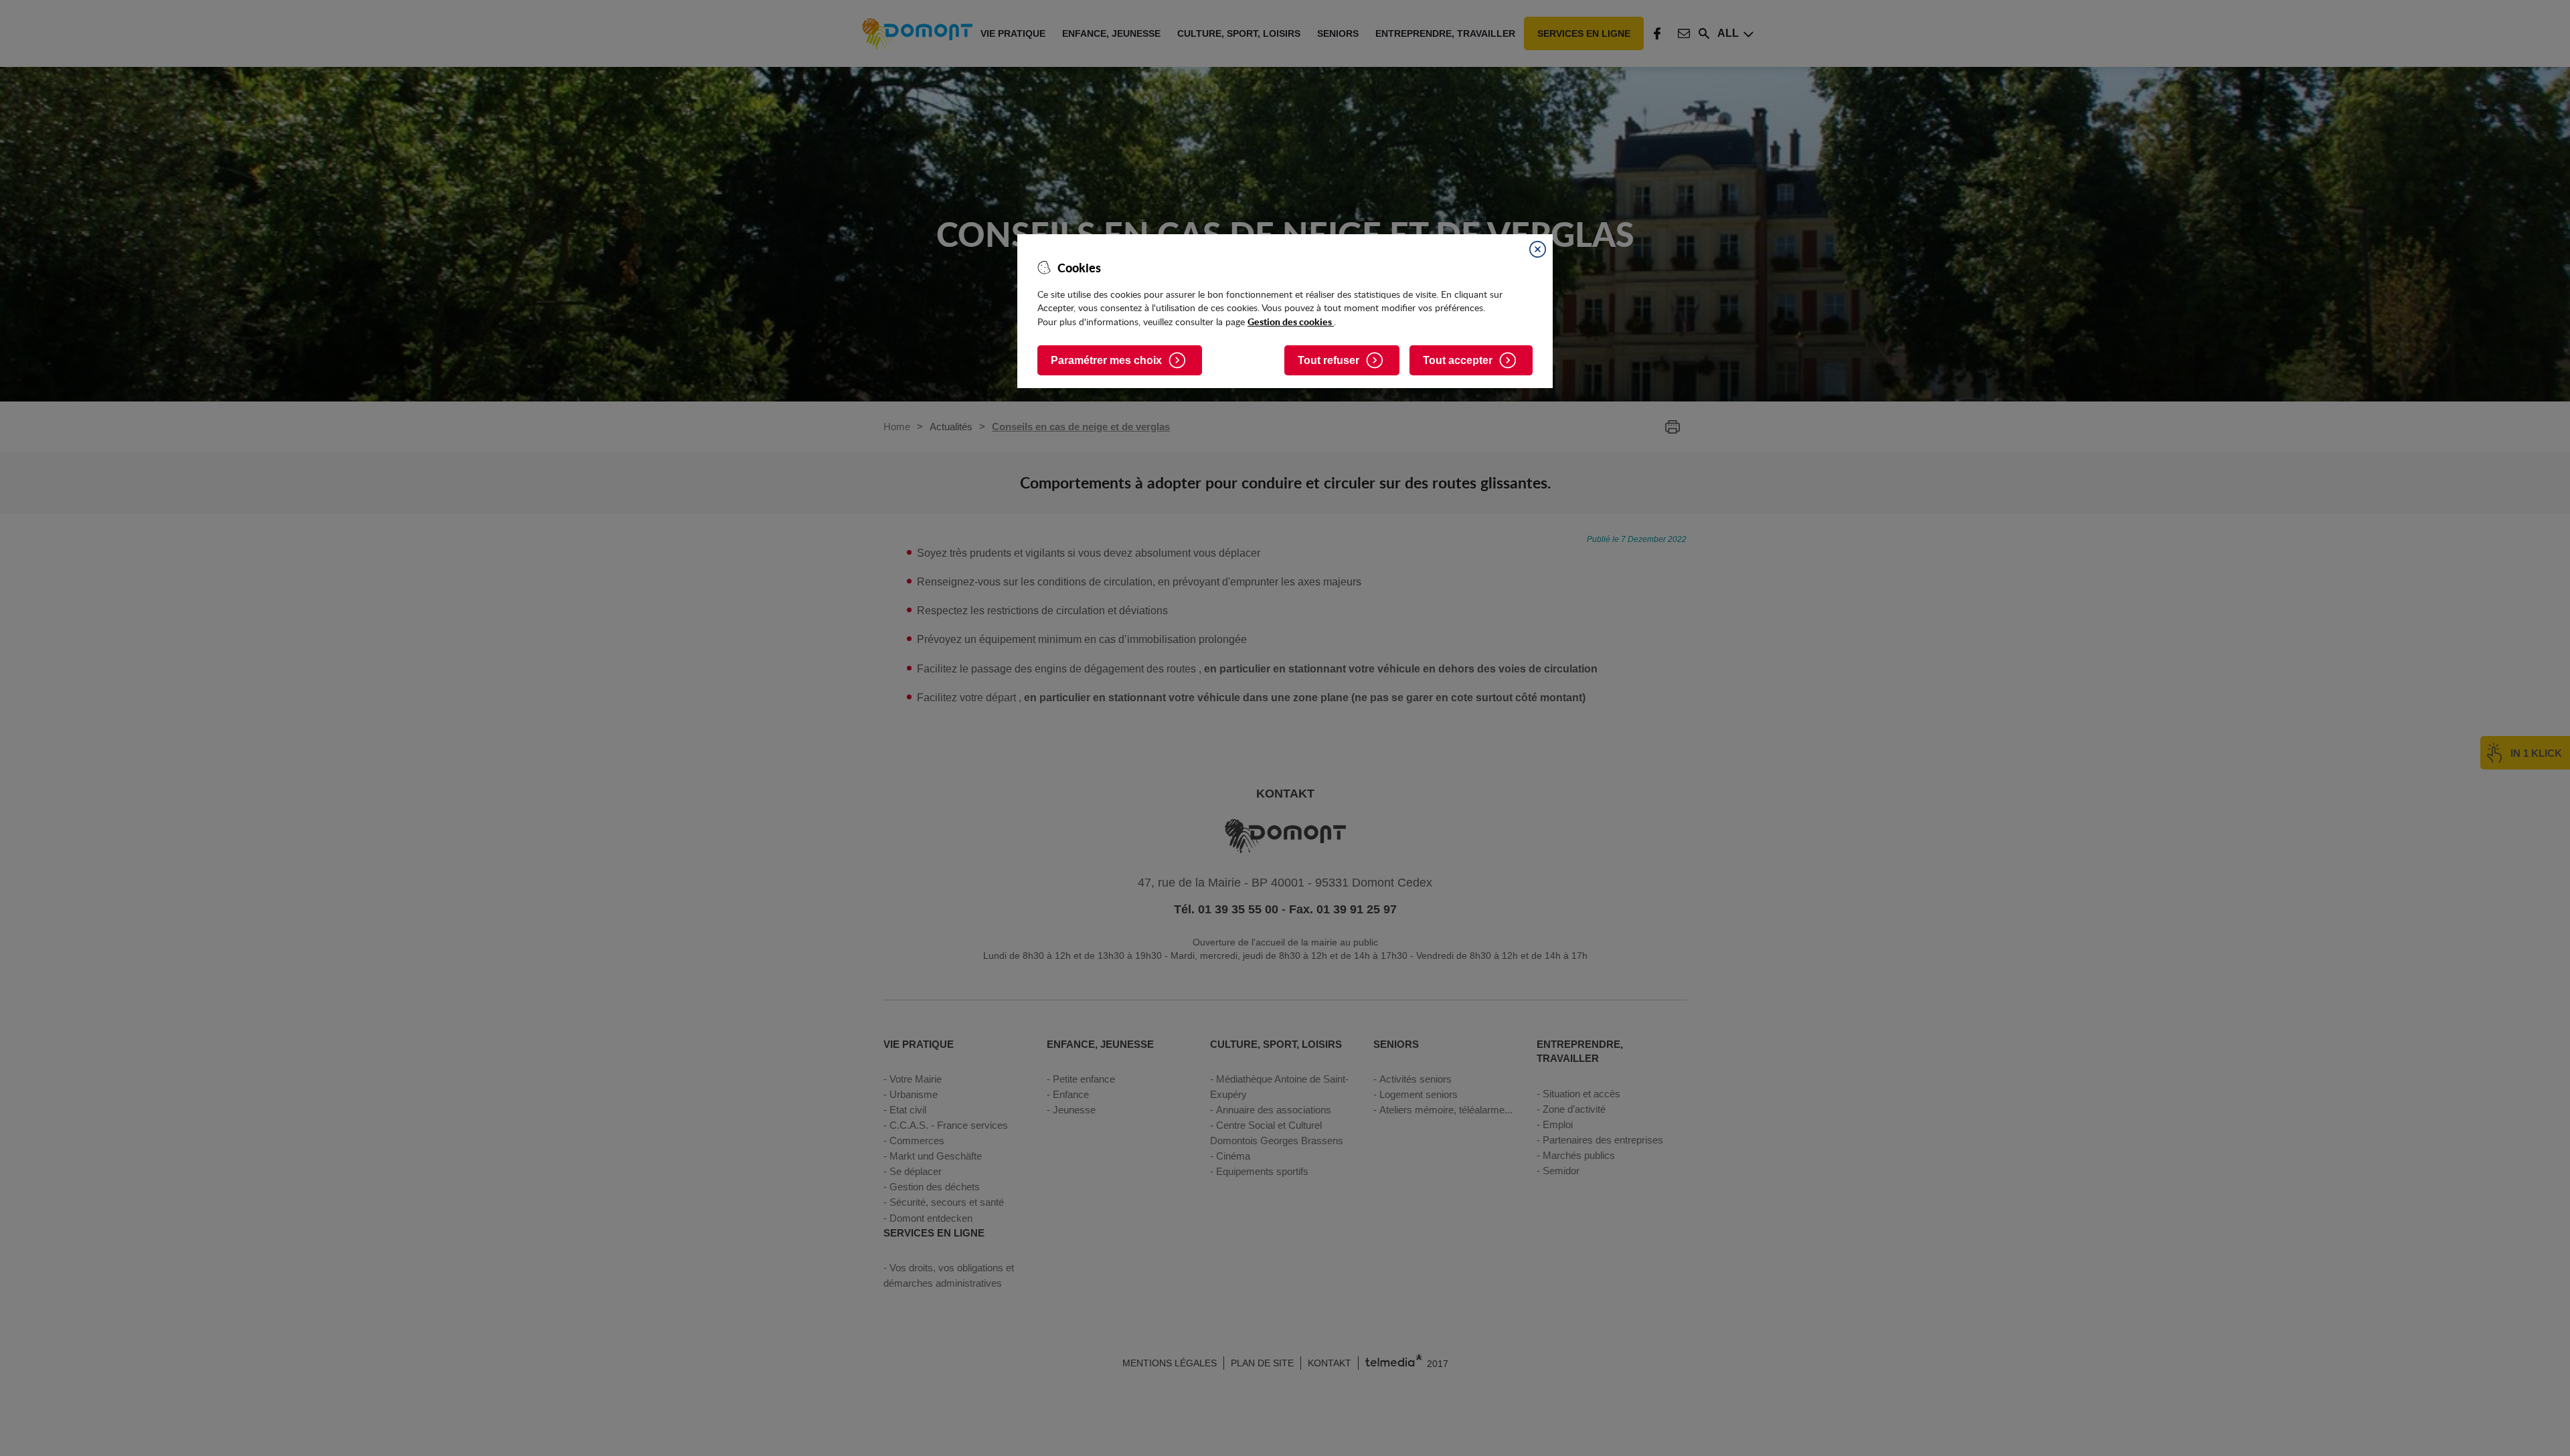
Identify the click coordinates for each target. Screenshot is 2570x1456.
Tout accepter (1458, 360)
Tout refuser (1329, 360)
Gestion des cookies (1291, 321)
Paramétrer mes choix (1106, 360)
